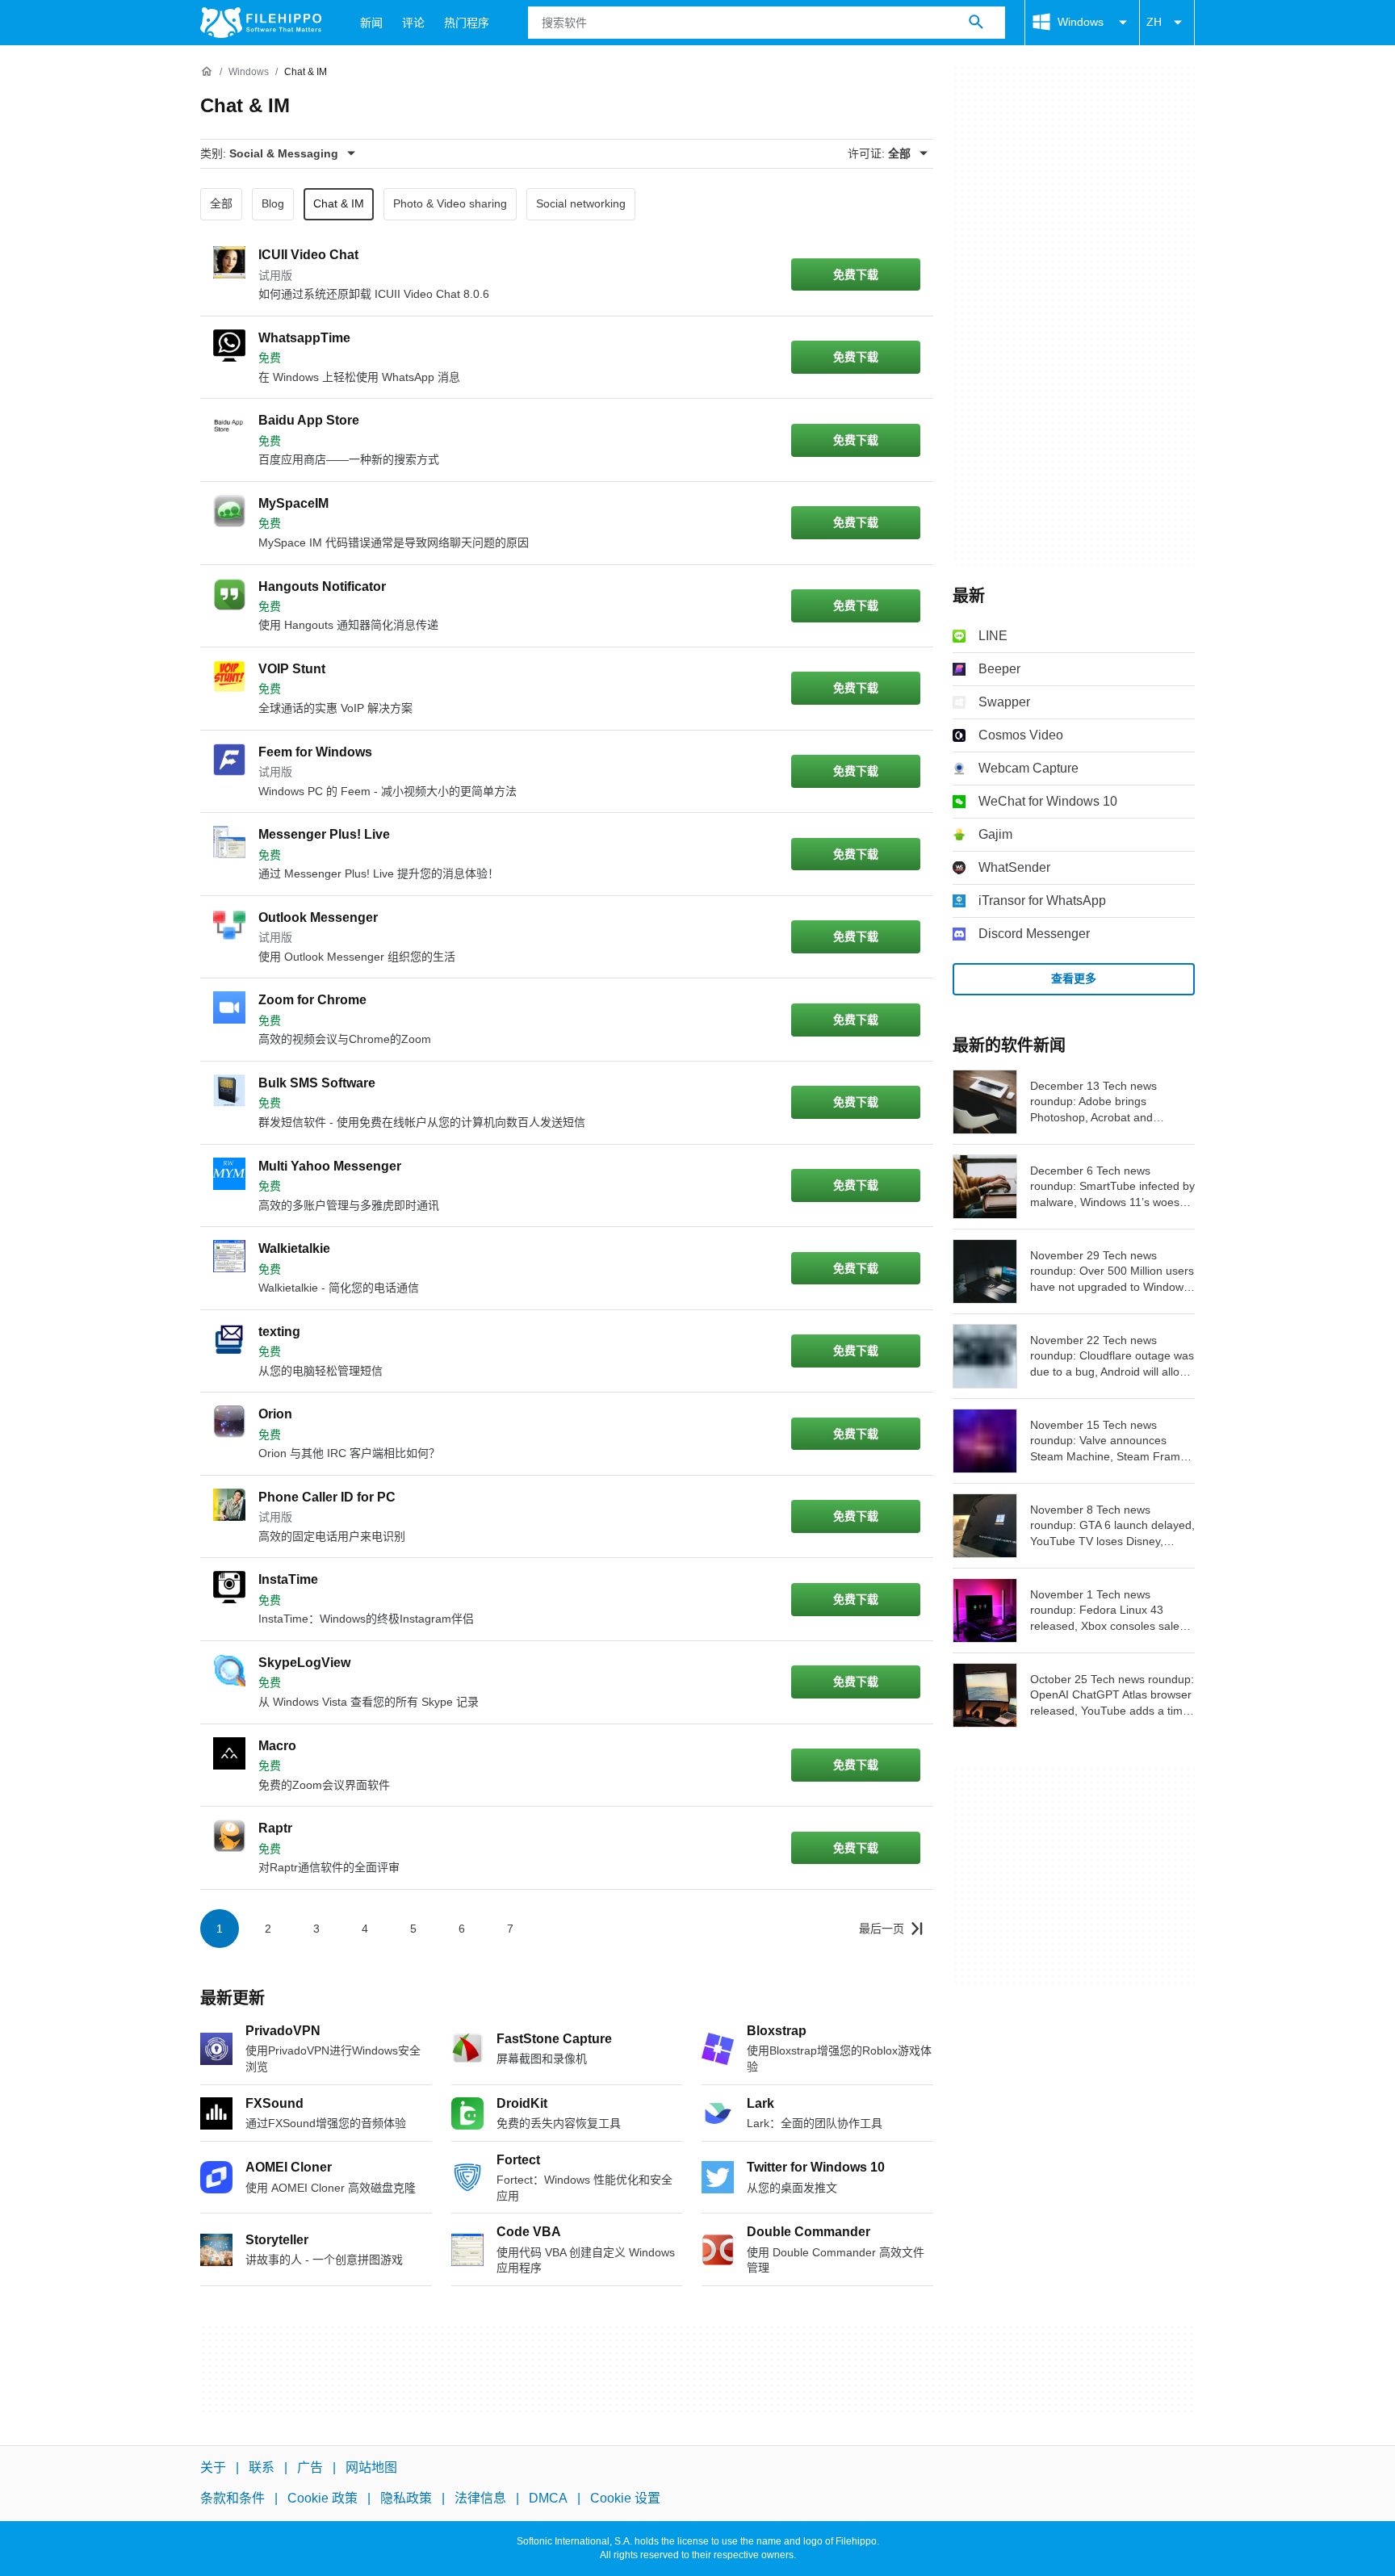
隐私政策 (406, 2499)
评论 (413, 23)
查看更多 (1074, 978)
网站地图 (371, 2467)
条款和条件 (232, 2499)
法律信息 (480, 2499)
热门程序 (467, 23)
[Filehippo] (261, 23)
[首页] (207, 72)
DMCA (548, 2499)
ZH (1154, 22)
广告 (310, 2467)
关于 (213, 2467)
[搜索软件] (976, 23)
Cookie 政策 (323, 2499)
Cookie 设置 (625, 2499)
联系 (262, 2467)
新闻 (371, 23)
